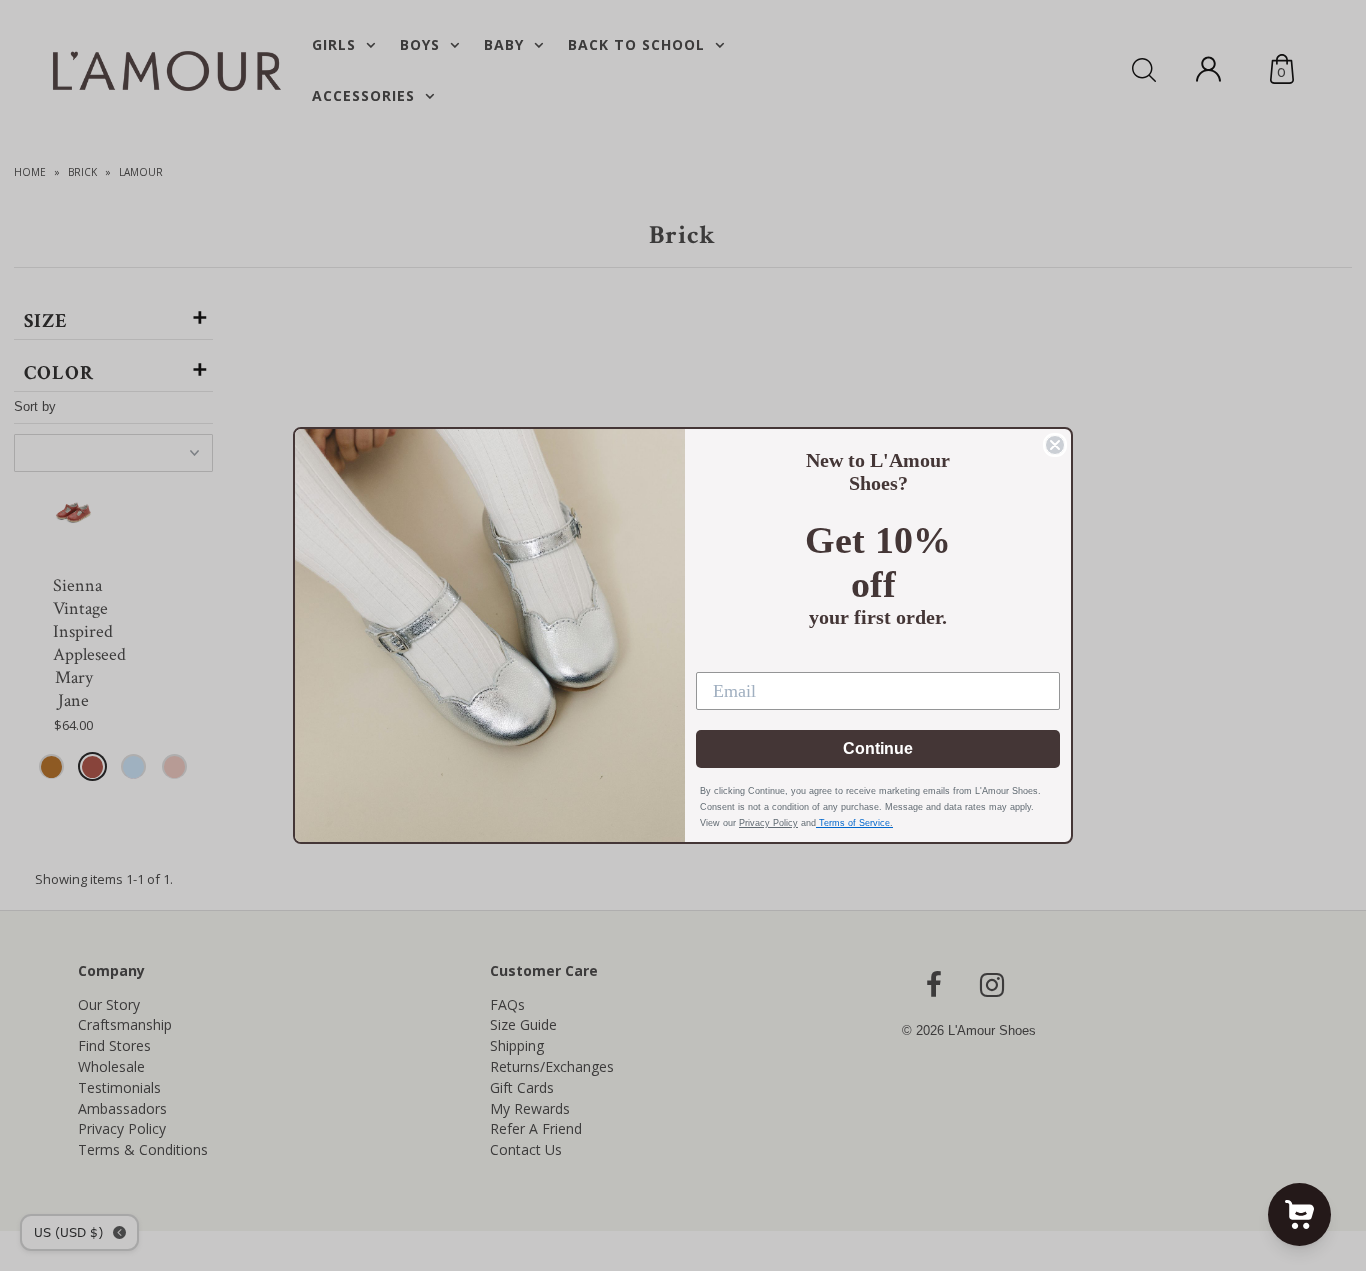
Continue (878, 748)
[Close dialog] (1055, 445)
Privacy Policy (768, 823)
